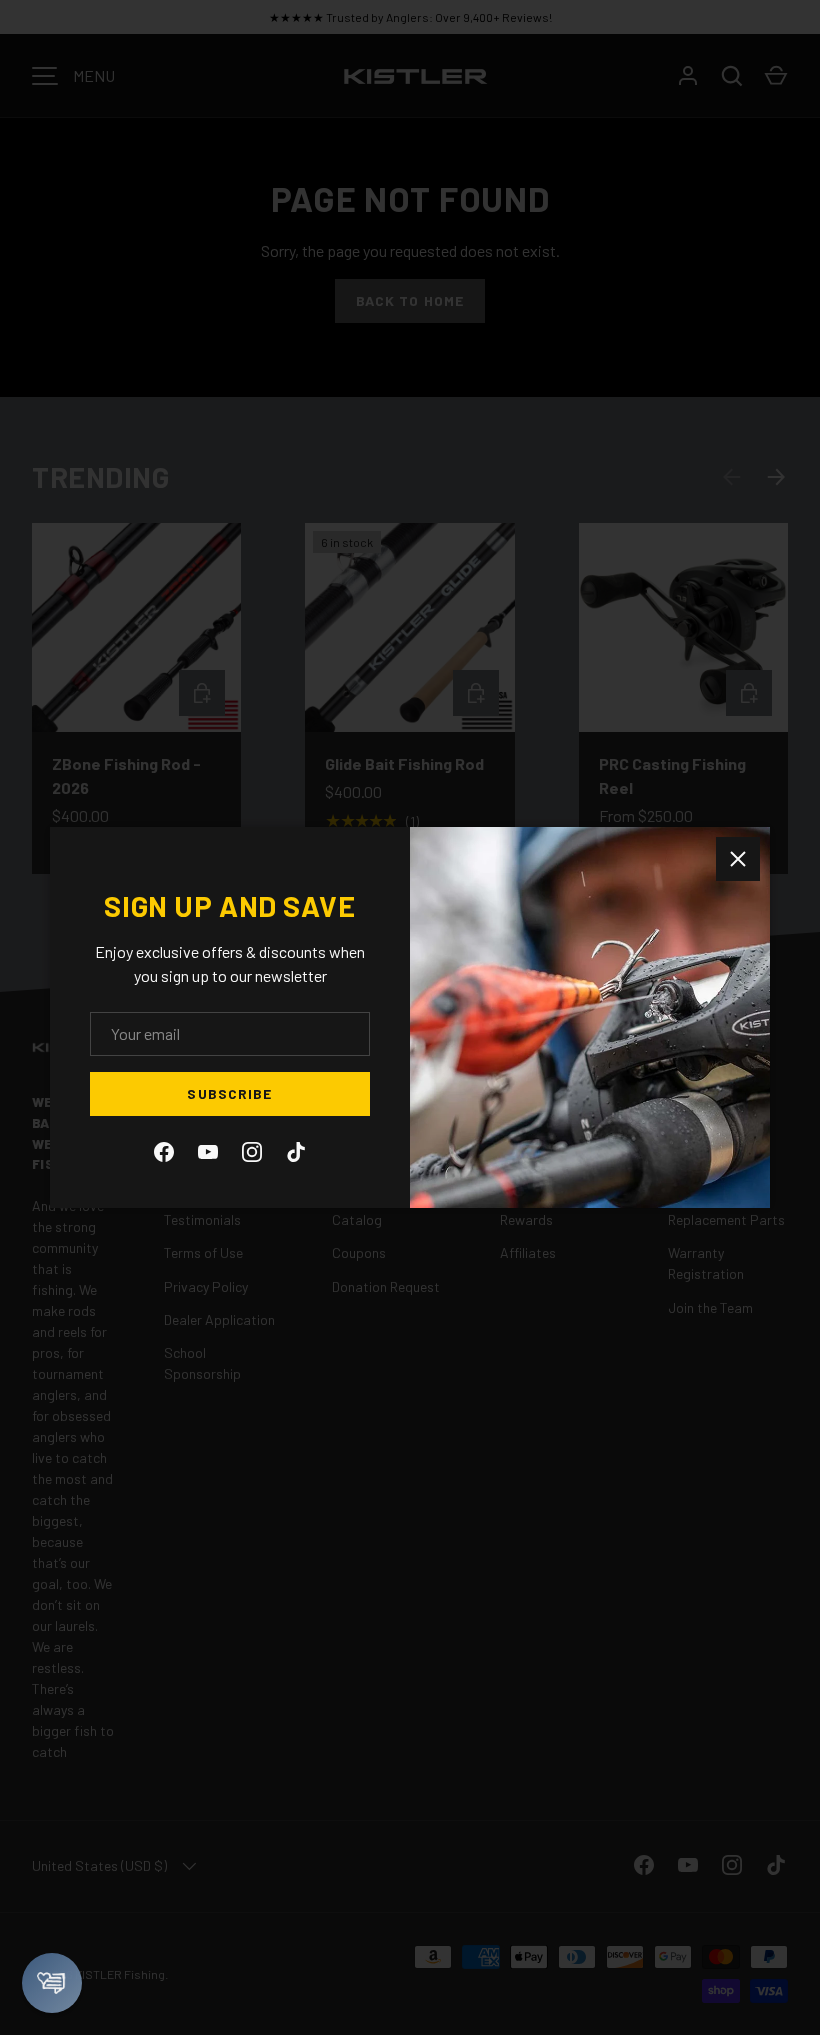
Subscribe (229, 1093)
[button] (52, 1983)
